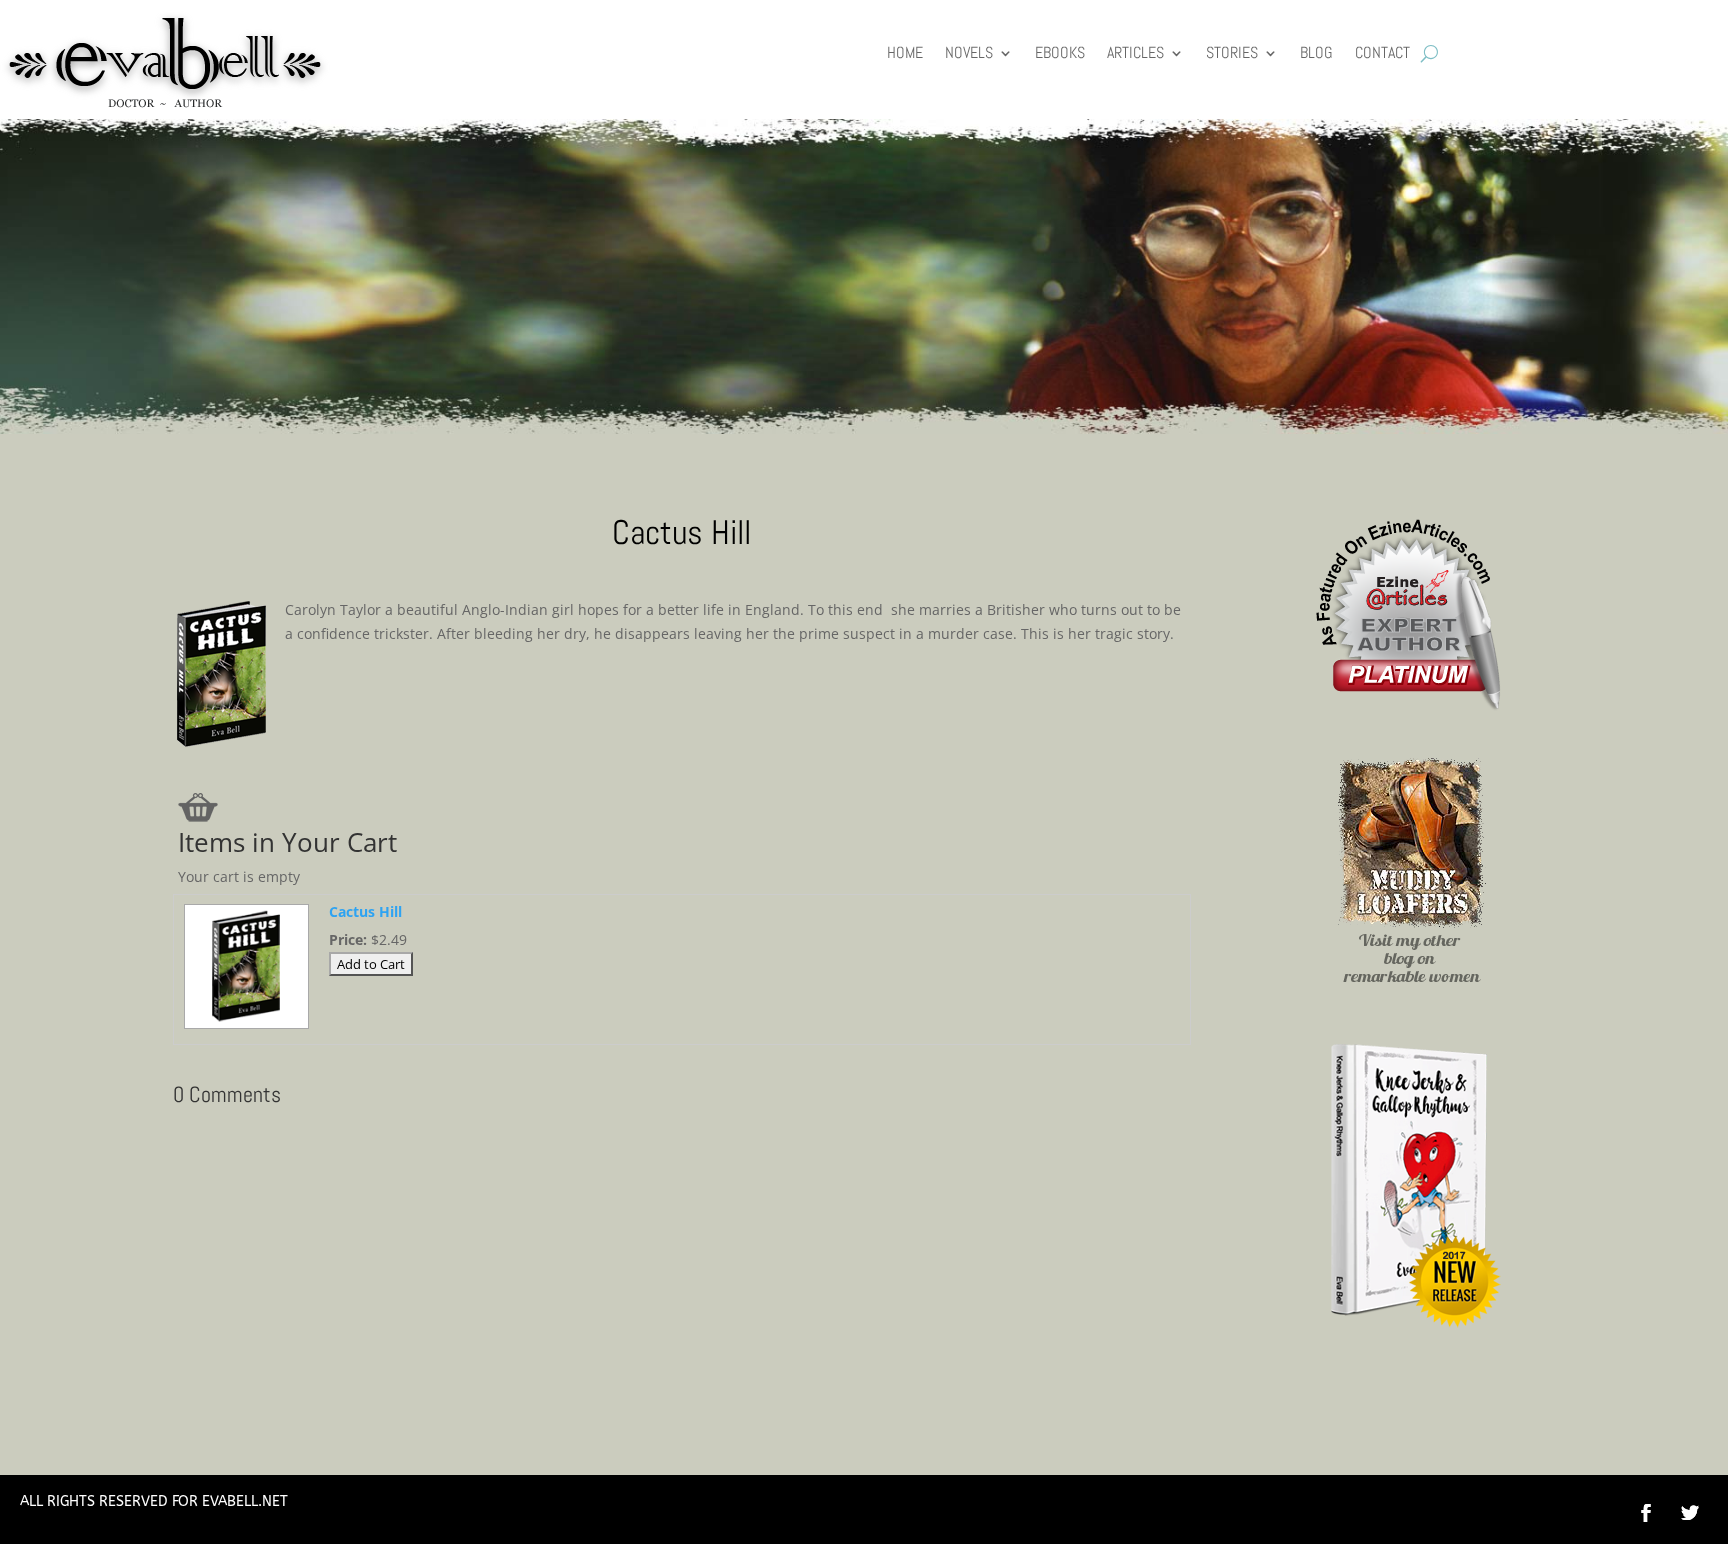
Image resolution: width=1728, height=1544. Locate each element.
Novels (969, 54)
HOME (905, 54)
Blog (1316, 54)
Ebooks (1060, 54)
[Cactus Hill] (244, 1027)
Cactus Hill (365, 911)
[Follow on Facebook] (1646, 1513)
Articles (1135, 54)
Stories (1232, 54)
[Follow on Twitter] (1700, 1513)
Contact (1382, 54)
